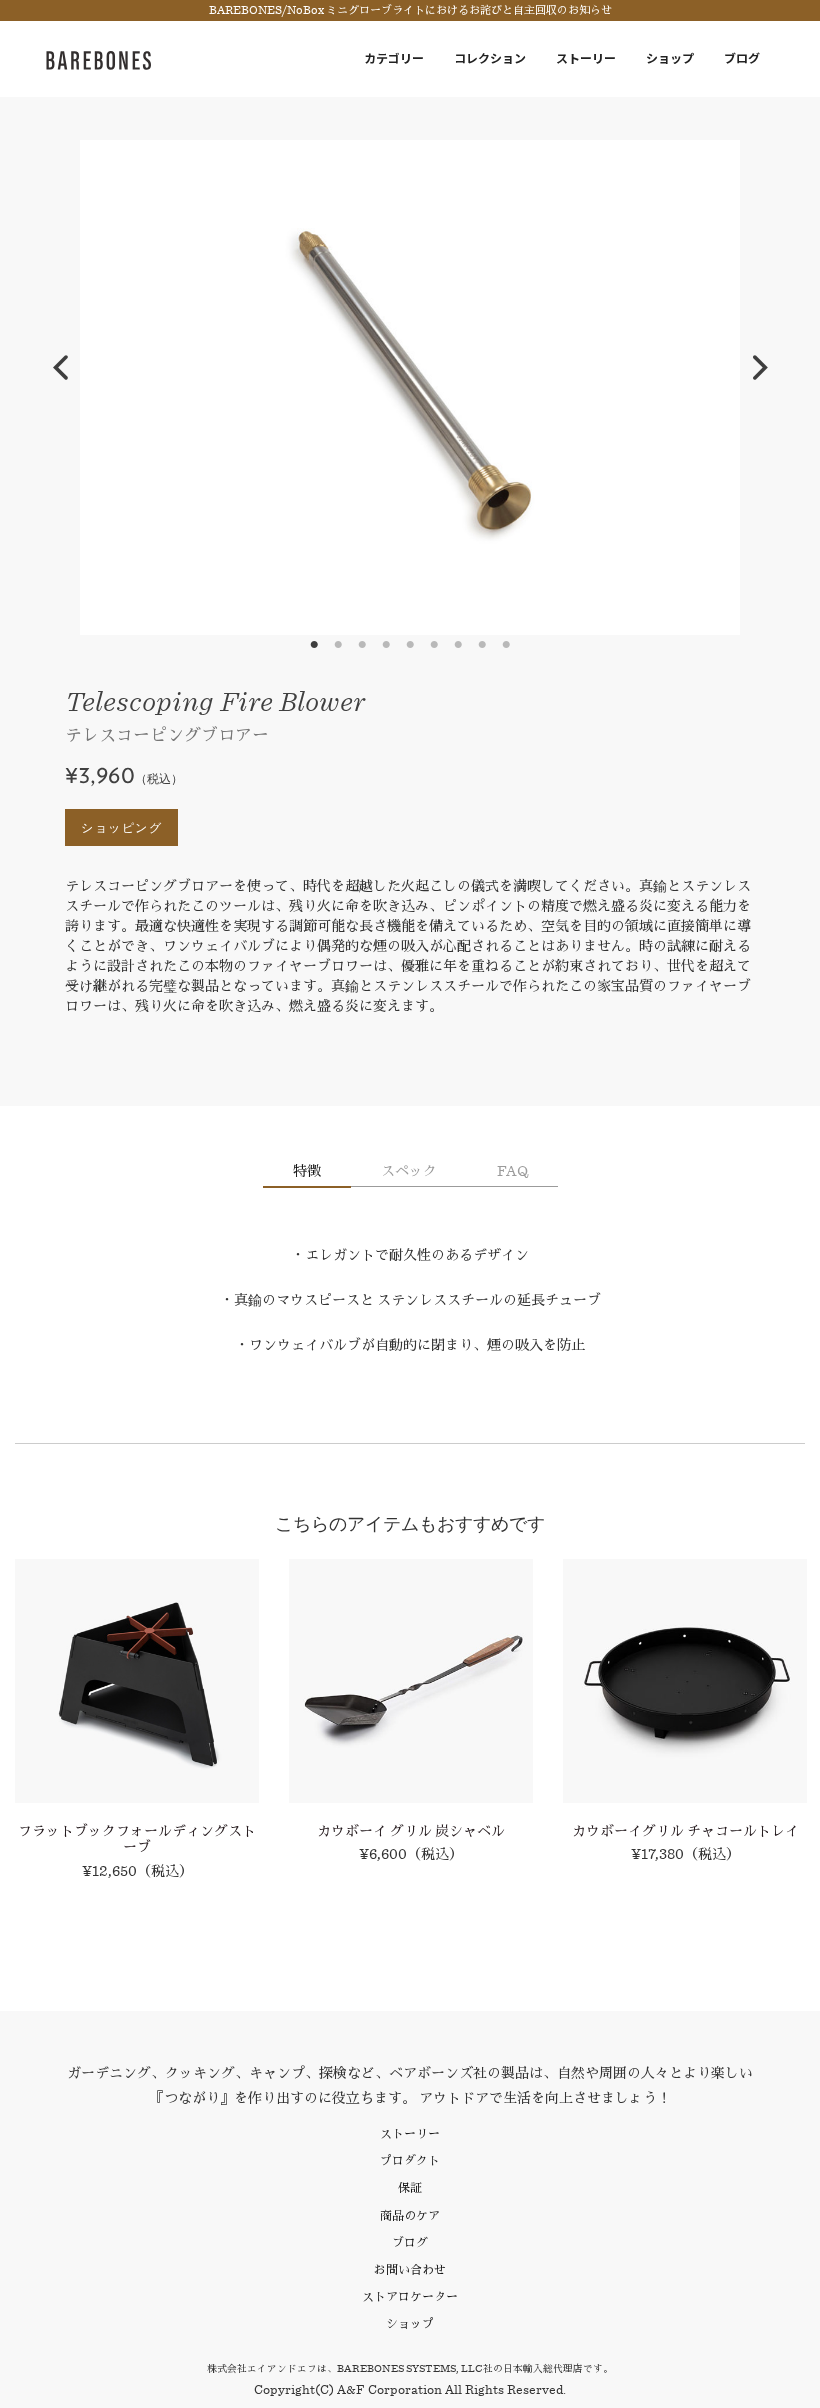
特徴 (307, 1171)
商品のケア (410, 2215)
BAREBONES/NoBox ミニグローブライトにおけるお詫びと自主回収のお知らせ (410, 10)
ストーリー (586, 58)
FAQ (512, 1171)
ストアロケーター (410, 2296)
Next (760, 368)
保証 (410, 2187)
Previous (60, 368)
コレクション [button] (490, 58)
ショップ (670, 58)
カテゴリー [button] (394, 58)
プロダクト (410, 2160)
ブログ (742, 58)
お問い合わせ (410, 2269)
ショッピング (121, 827)
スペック (409, 1171)
